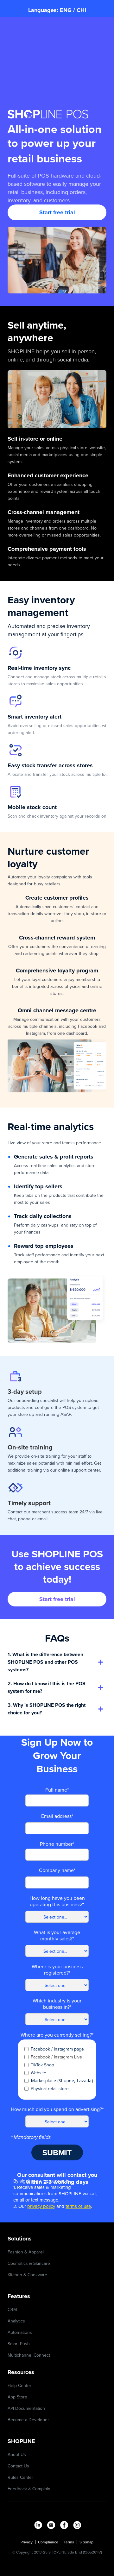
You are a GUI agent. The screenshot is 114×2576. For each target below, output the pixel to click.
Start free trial (57, 212)
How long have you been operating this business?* (57, 1901)
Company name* (57, 1870)
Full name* (57, 1790)
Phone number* (57, 1844)
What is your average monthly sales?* (57, 1935)
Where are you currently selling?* (57, 2035)
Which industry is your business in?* (57, 2004)
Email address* (57, 1816)
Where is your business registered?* (57, 1970)
